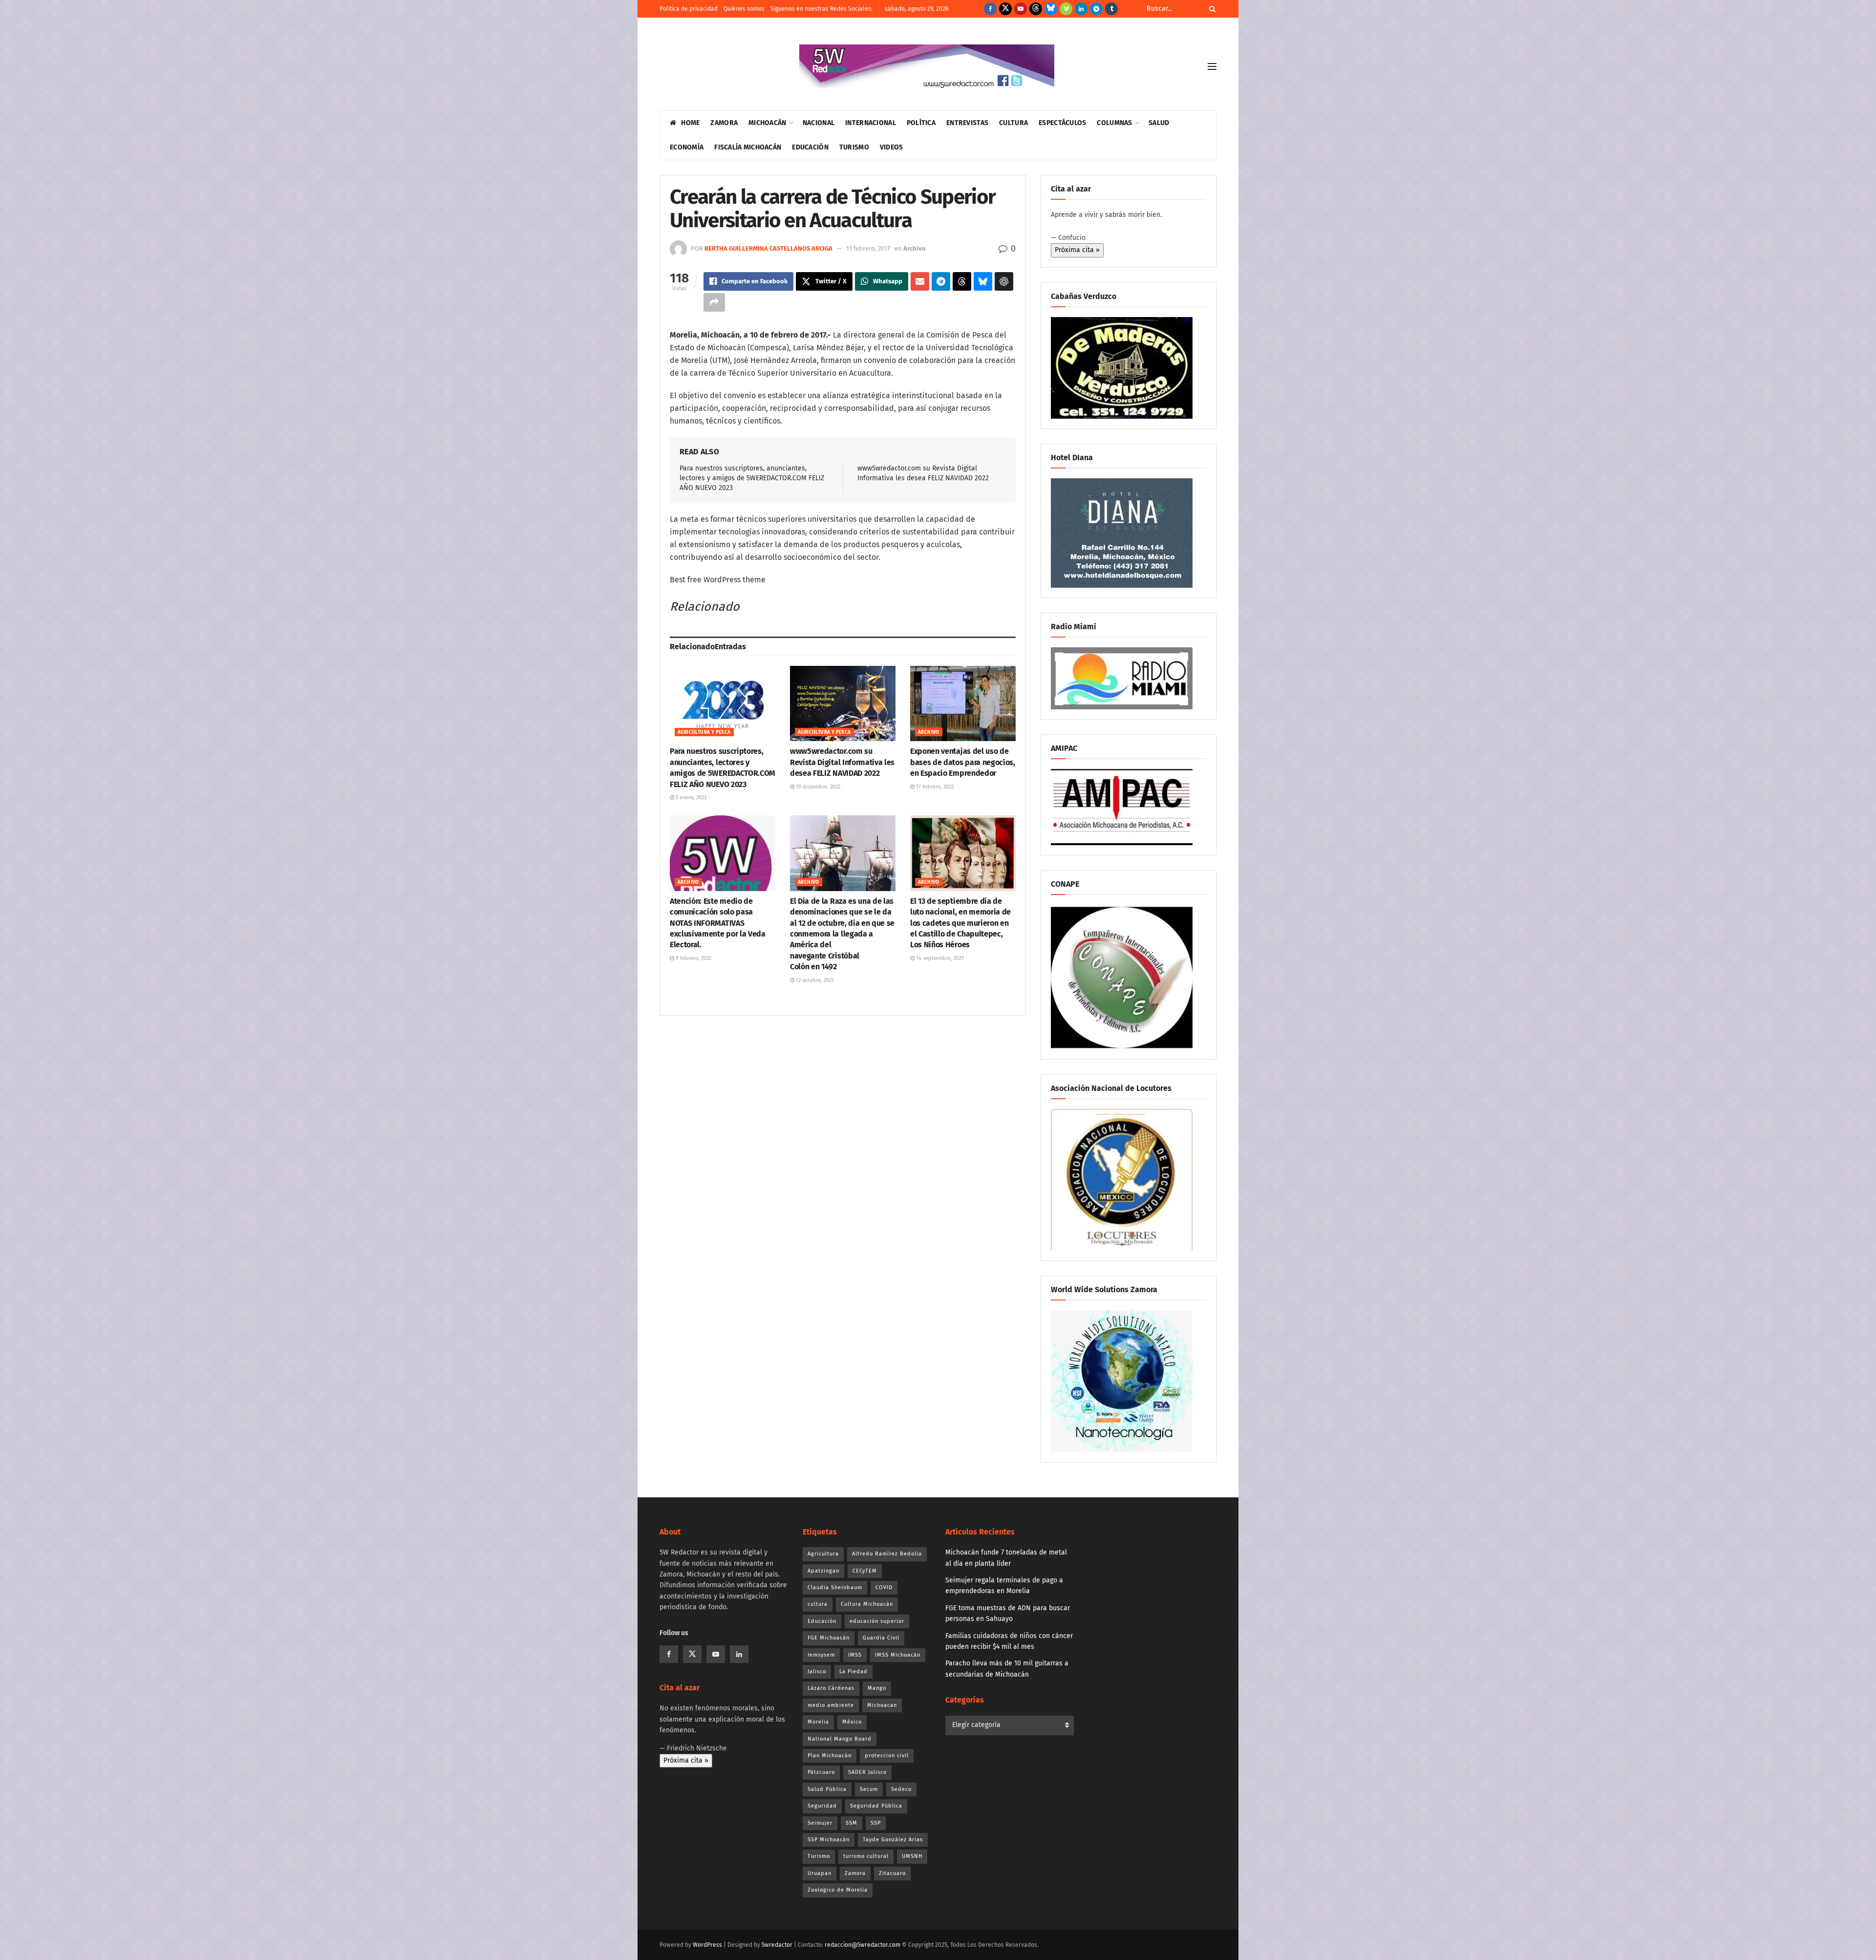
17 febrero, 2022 (934, 787)
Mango (877, 1688)
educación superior (877, 1621)
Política (921, 123)
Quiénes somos (744, 9)
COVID (884, 1587)
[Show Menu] (1212, 66)
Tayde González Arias (893, 1840)
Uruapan (820, 1873)
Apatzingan (823, 1571)
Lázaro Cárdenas (831, 1688)
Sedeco (901, 1789)
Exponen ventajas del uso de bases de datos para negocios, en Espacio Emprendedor (963, 762)
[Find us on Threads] (1036, 9)
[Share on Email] (920, 281)
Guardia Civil (881, 1638)
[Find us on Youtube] (1021, 9)
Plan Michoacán (830, 1756)
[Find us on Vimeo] (1066, 9)
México (852, 1722)
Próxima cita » (1077, 250)
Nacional (819, 123)
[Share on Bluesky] (983, 281)
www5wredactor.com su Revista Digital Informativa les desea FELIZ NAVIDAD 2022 (842, 762)
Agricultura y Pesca (704, 732)
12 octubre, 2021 (814, 980)
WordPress (707, 1945)
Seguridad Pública (876, 1806)
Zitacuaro (892, 1873)
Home (690, 123)
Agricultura (823, 1554)
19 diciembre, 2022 (817, 787)
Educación (810, 147)
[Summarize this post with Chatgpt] (1004, 281)
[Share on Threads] (962, 281)
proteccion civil (887, 1756)
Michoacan (882, 1705)
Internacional (871, 123)
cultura (818, 1604)
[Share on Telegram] (941, 281)
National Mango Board (840, 1739)
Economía (687, 147)
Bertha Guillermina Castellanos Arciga (768, 248)
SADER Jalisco (867, 1772)
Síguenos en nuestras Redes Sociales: (821, 9)
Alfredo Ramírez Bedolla (887, 1554)
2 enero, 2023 (690, 798)
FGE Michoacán (829, 1638)
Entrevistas (967, 123)
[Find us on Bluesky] (1051, 9)
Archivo (915, 248)
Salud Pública (827, 1789)
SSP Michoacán (829, 1840)
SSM (852, 1823)
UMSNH (912, 1856)
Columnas (1114, 123)
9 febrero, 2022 (693, 958)
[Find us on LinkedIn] (1081, 9)
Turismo (854, 147)
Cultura (1013, 123)
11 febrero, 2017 (868, 248)
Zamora (724, 123)
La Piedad (853, 1672)
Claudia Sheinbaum (835, 1587)
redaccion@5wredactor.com (863, 1945)
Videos (892, 147)
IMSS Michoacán (898, 1655)
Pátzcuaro (821, 1772)
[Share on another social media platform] (714, 302)
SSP (876, 1823)
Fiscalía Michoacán (748, 147)
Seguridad (822, 1806)
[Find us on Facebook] (990, 9)
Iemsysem (821, 1655)
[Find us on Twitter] (1005, 9)
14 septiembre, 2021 (939, 958)
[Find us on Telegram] (1096, 9)
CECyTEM (865, 1571)
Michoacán (767, 123)
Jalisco (817, 1672)
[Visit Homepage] (927, 66)
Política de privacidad (689, 9)
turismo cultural (866, 1856)
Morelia (818, 1722)
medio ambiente (831, 1705)
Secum (869, 1789)
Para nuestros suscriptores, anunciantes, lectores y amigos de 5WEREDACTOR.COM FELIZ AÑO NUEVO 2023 (752, 478)
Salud (1159, 123)
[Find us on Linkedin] (739, 1654)
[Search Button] (1211, 9)
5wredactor (777, 1945)
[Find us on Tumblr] (1111, 9)
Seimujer (820, 1823)
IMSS (855, 1655)
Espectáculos (1062, 123)
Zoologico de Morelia (838, 1890)
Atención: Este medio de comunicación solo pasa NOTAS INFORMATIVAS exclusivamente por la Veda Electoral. (718, 923)
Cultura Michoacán (867, 1604)
